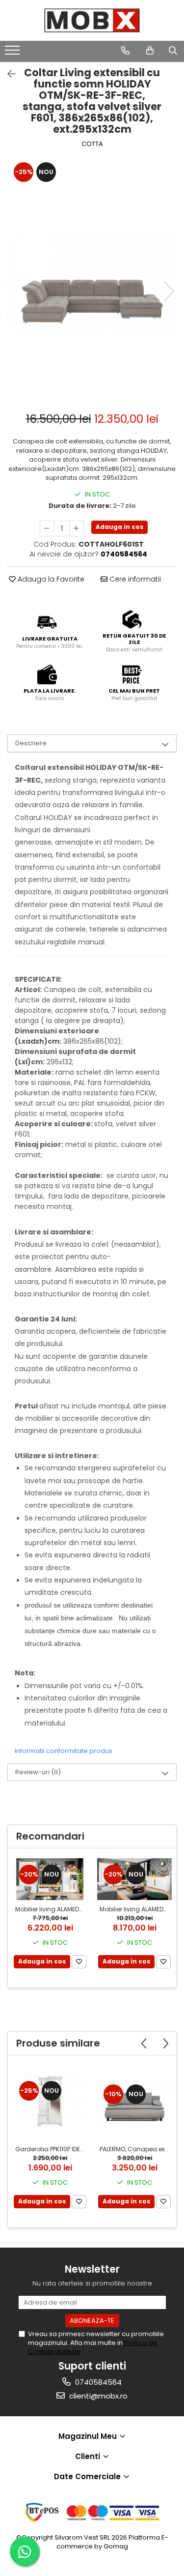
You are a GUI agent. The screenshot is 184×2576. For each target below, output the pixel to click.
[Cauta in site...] (173, 51)
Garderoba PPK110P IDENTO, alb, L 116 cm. (51, 2149)
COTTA (92, 144)
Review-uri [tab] (38, 1772)
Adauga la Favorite (50, 579)
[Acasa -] (92, 20)
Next (169, 291)
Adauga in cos (119, 527)
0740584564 (97, 2382)
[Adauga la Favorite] (79, 1962)
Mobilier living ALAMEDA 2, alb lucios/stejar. (136, 1909)
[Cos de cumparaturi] (150, 51)
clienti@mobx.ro (97, 2396)
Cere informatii (134, 579)
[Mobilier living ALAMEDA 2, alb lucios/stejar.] (134, 1879)
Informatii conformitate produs (64, 1751)
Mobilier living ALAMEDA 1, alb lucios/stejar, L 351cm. (51, 1909)
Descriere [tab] (31, 743)
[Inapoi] (7, 74)
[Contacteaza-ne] (125, 51)
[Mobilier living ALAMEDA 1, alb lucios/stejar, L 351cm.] (50, 1879)
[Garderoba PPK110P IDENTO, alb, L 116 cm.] (50, 2103)
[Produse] (13, 53)
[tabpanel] (92, 281)
